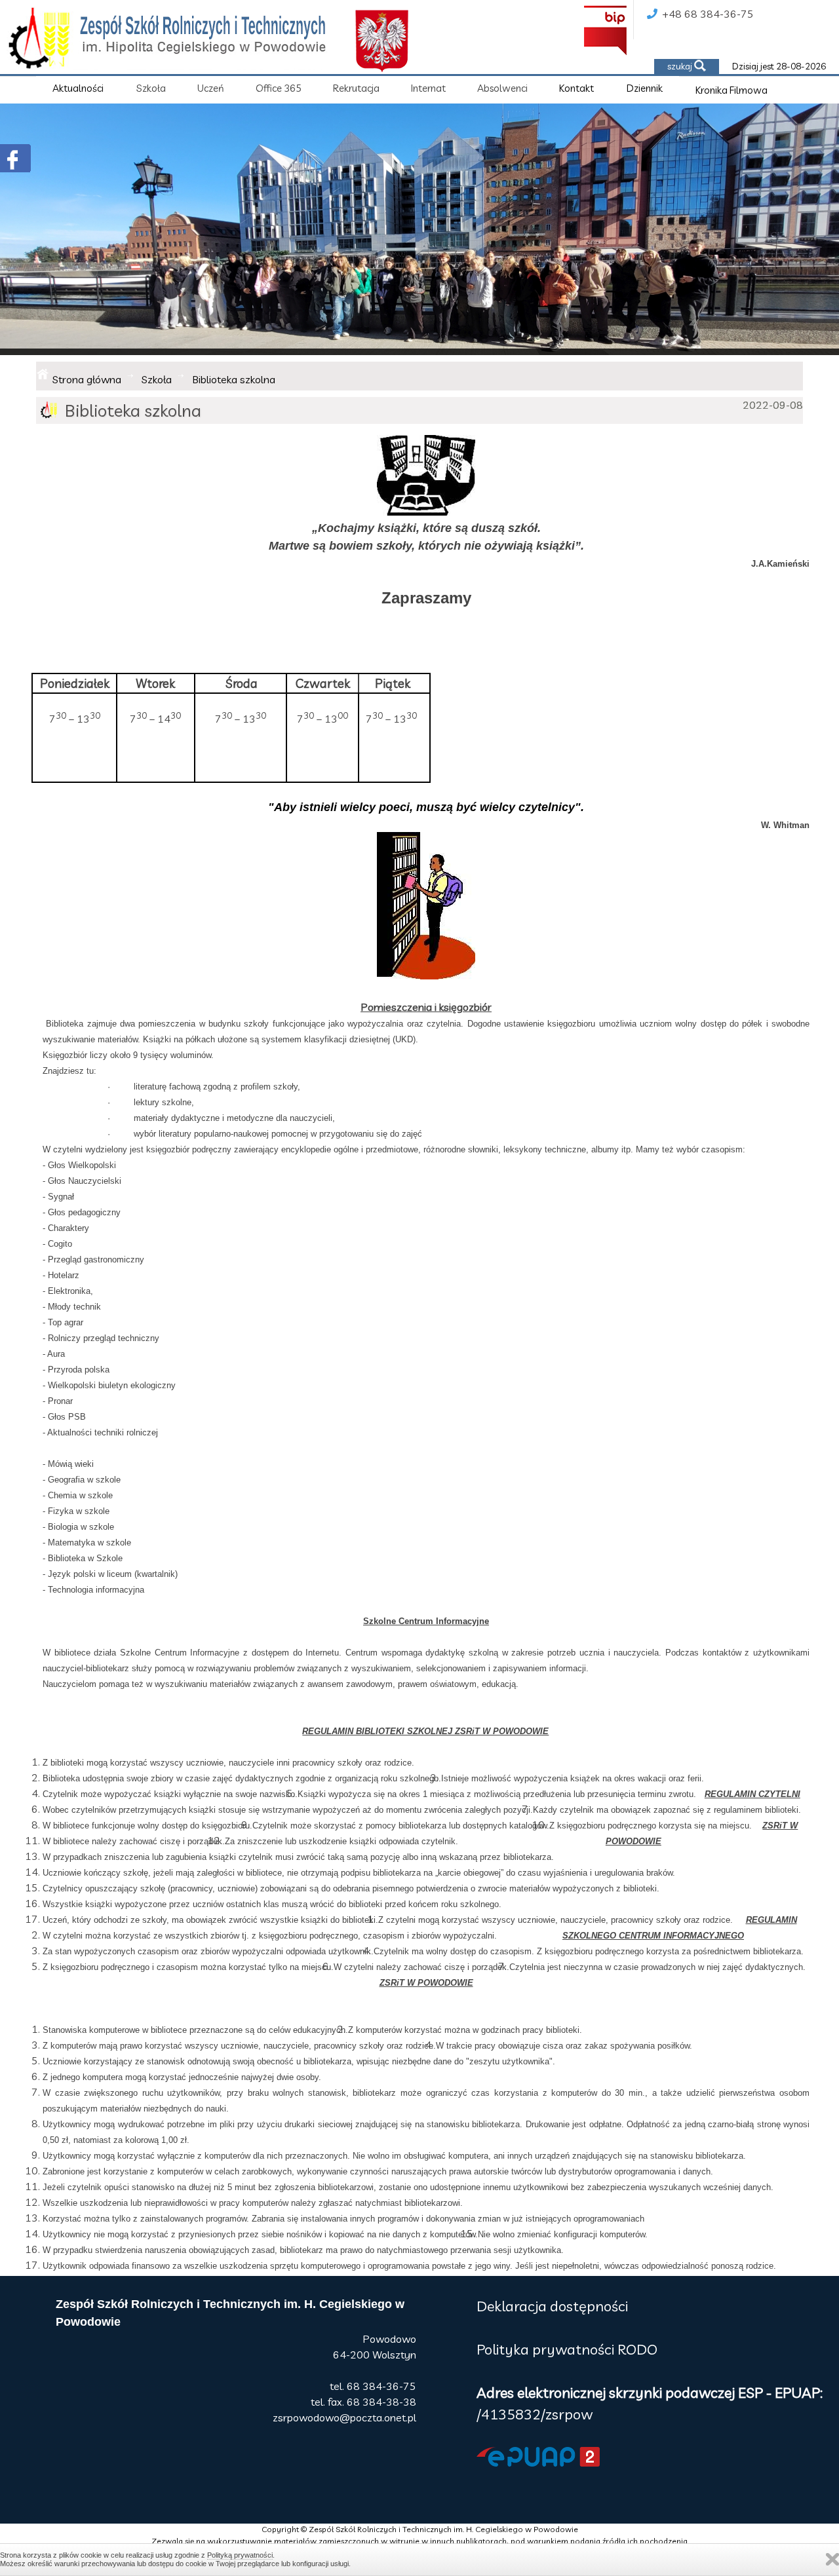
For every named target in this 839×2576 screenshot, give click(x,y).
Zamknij (832, 2559)
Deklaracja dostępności (552, 2306)
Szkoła (151, 88)
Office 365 (279, 88)
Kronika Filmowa (732, 90)
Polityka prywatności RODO (567, 2349)
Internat (428, 88)
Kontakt (576, 88)
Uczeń (211, 88)
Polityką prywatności (240, 2555)
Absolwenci (502, 88)
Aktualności (78, 88)
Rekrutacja (356, 88)
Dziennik (645, 88)
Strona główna (87, 379)
